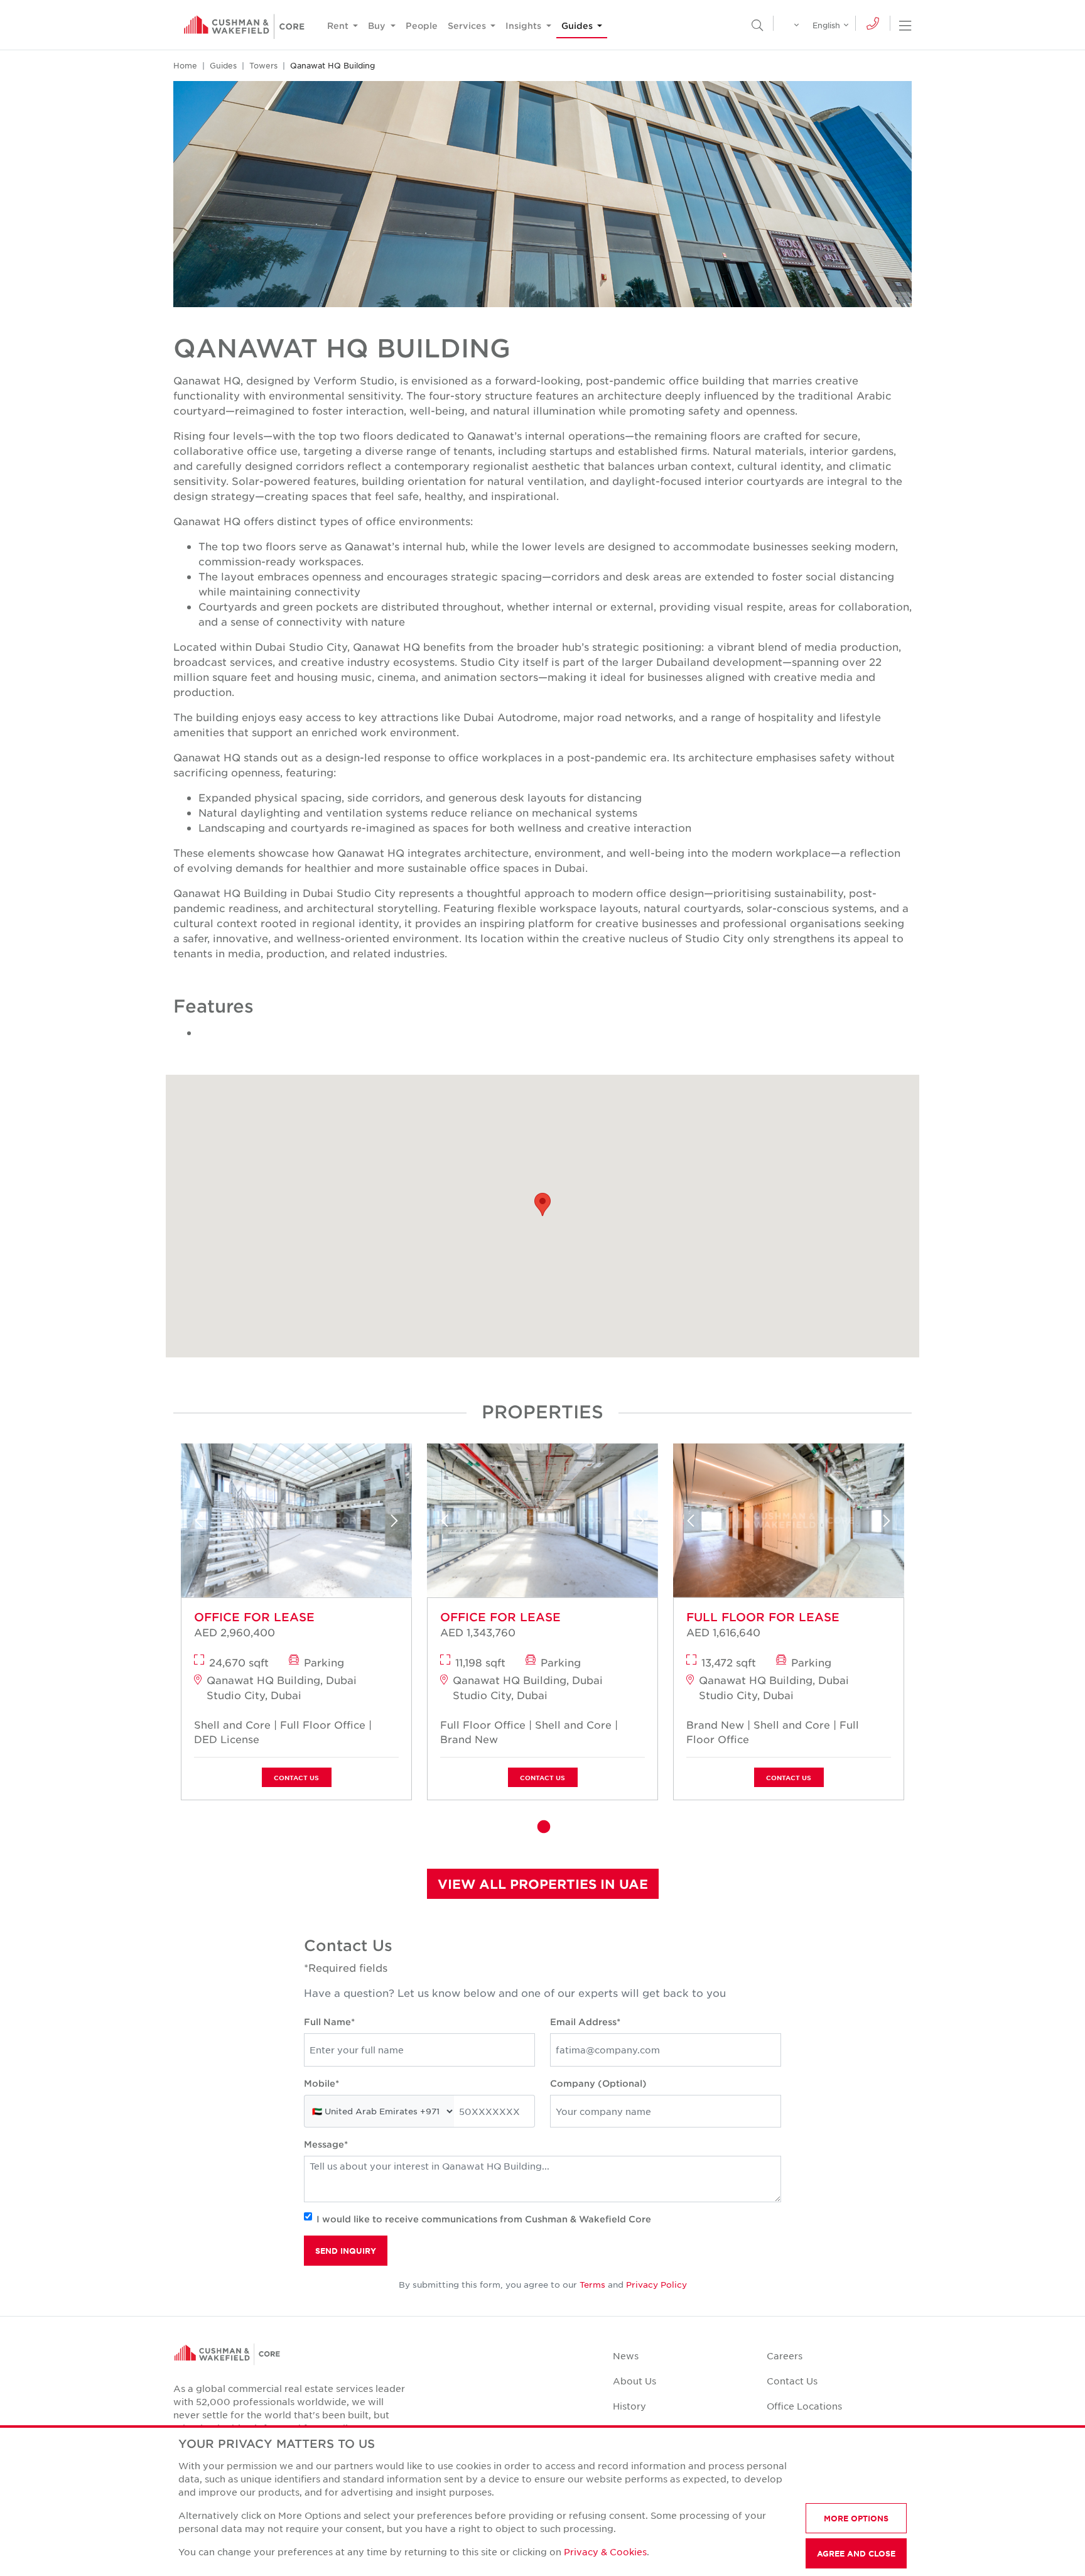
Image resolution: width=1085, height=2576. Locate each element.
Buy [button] (378, 25)
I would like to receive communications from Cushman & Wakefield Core (484, 2219)
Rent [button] (339, 25)
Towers (263, 65)
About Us (634, 2381)
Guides (223, 65)
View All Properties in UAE (543, 1884)
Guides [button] (578, 25)
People (422, 25)
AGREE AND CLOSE (856, 2553)
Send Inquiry (346, 2251)
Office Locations (804, 2406)
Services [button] (468, 25)
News (626, 2356)
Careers (785, 2356)
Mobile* (321, 2083)
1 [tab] (542, 1827)
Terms (592, 2284)
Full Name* (329, 2022)
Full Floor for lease (763, 1617)
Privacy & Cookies (605, 2552)
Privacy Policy (656, 2284)
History (629, 2406)
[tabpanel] (296, 1626)
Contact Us (296, 1777)
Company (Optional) (598, 2083)
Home (185, 65)
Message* (326, 2144)
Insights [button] (525, 25)
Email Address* (585, 2022)
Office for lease (254, 1617)
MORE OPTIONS (856, 2518)
